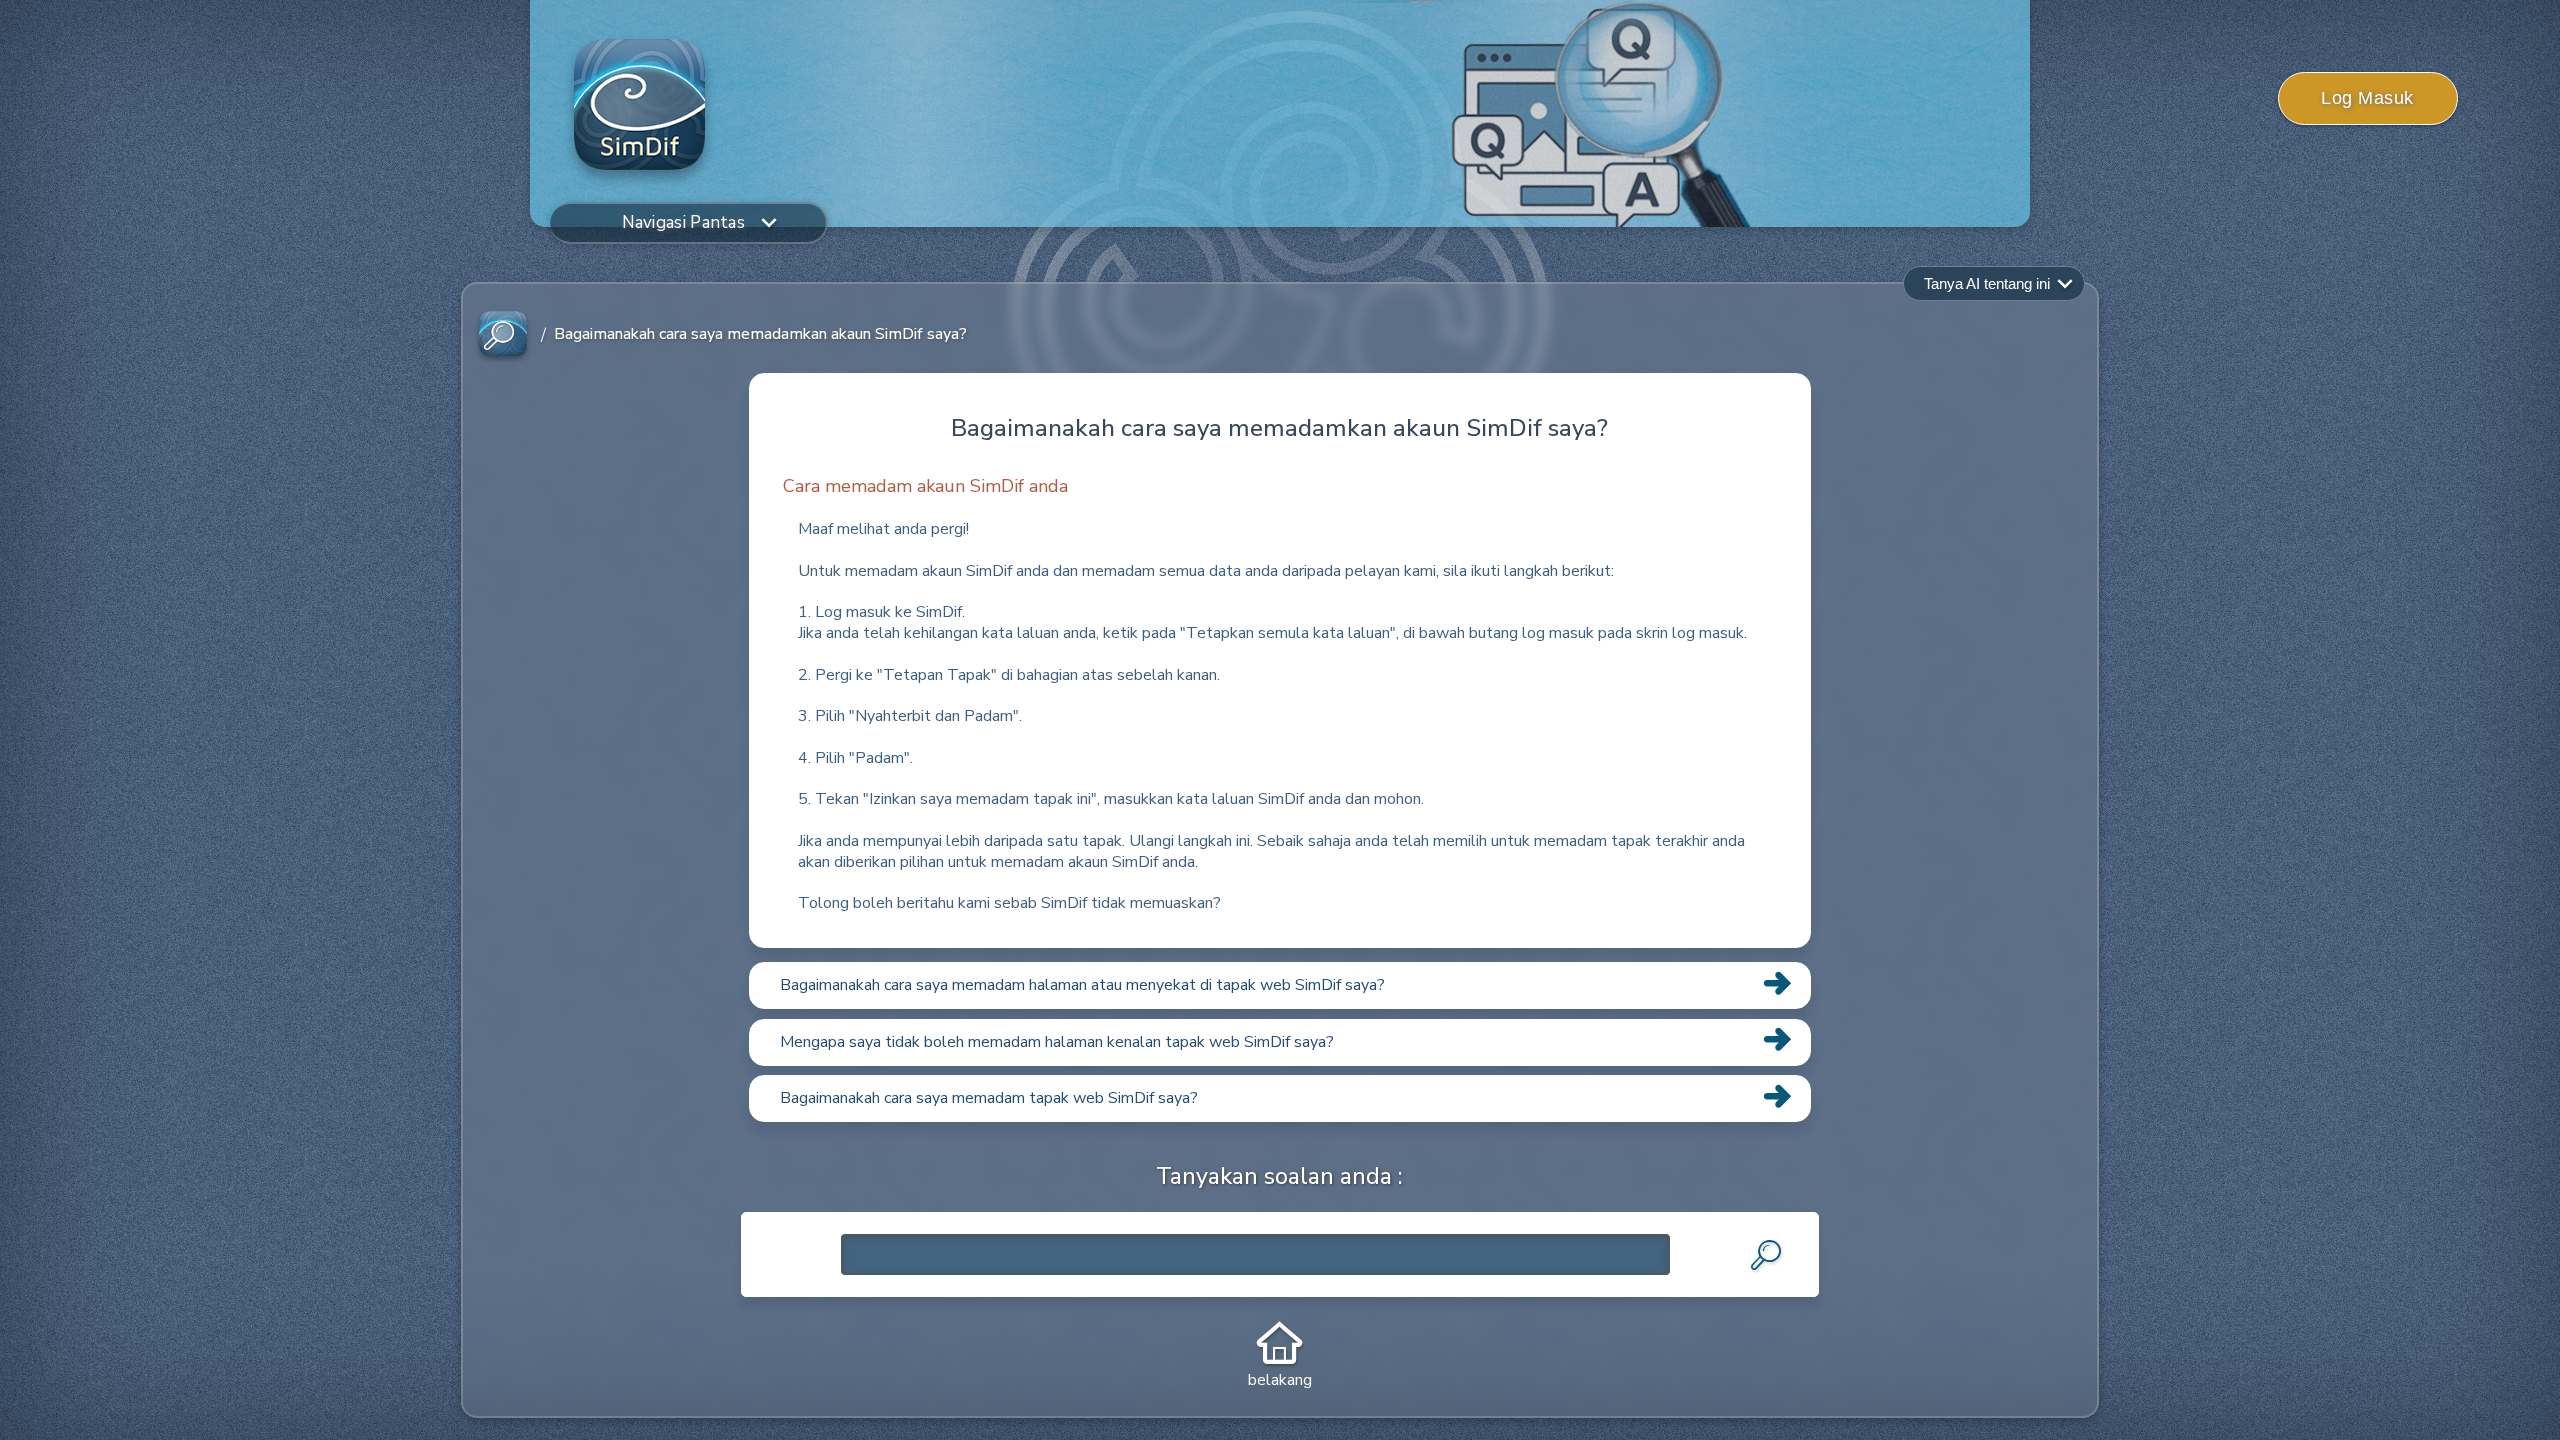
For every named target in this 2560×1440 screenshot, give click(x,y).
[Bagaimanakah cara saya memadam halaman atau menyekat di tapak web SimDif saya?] (1280, 1008)
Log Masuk (2367, 98)
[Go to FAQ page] (503, 334)
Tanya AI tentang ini (1987, 283)
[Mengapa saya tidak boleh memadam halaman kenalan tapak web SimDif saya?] (1280, 1065)
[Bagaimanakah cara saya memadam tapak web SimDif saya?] (1280, 1121)
